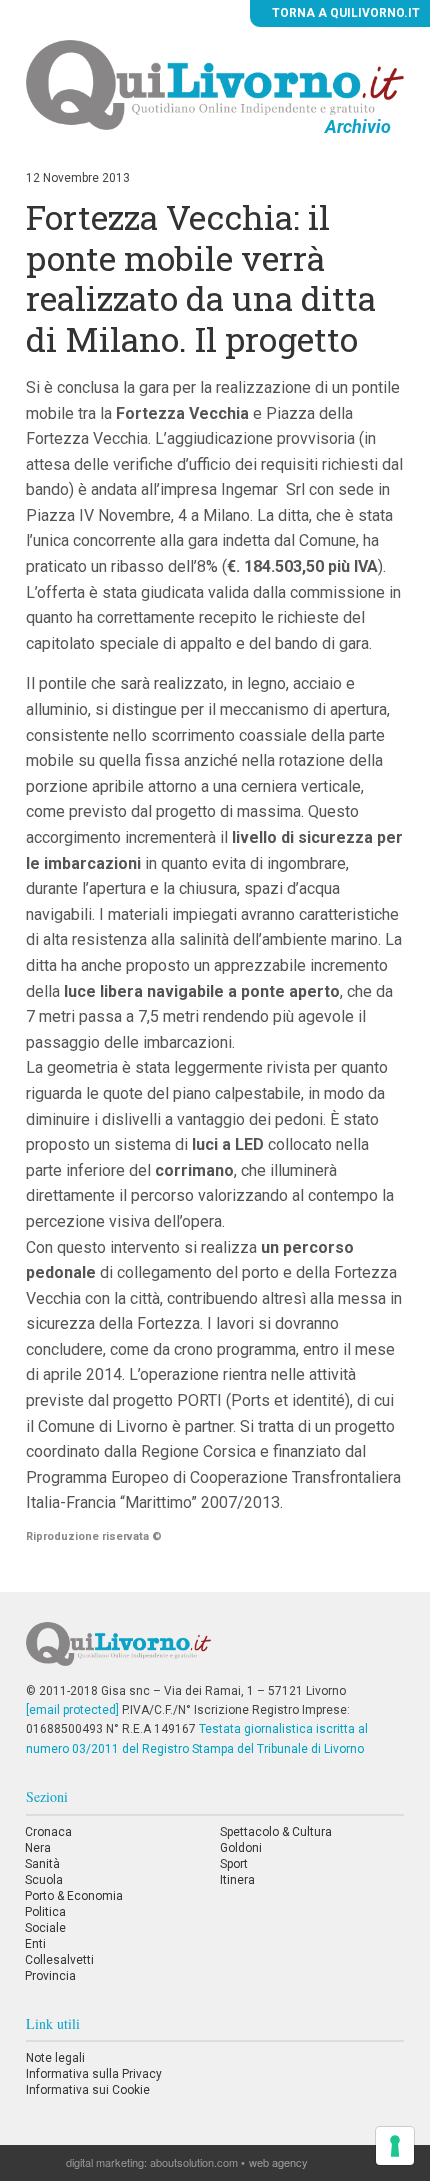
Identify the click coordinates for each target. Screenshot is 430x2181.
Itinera (237, 1880)
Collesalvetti (59, 1960)
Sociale (45, 1928)
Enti (35, 1944)
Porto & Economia (74, 1896)
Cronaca (48, 1832)
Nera (38, 1848)
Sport (234, 1864)
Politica (45, 1912)
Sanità (42, 1864)
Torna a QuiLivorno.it (344, 13)
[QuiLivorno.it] (215, 1652)
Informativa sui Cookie (88, 2090)
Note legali (55, 2058)
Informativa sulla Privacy (94, 2074)
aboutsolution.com (194, 2162)
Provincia (50, 1976)
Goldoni (241, 1848)
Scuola (44, 1880)
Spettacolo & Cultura (276, 1832)
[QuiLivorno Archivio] (215, 84)
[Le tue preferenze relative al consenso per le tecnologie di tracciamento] (395, 2146)
